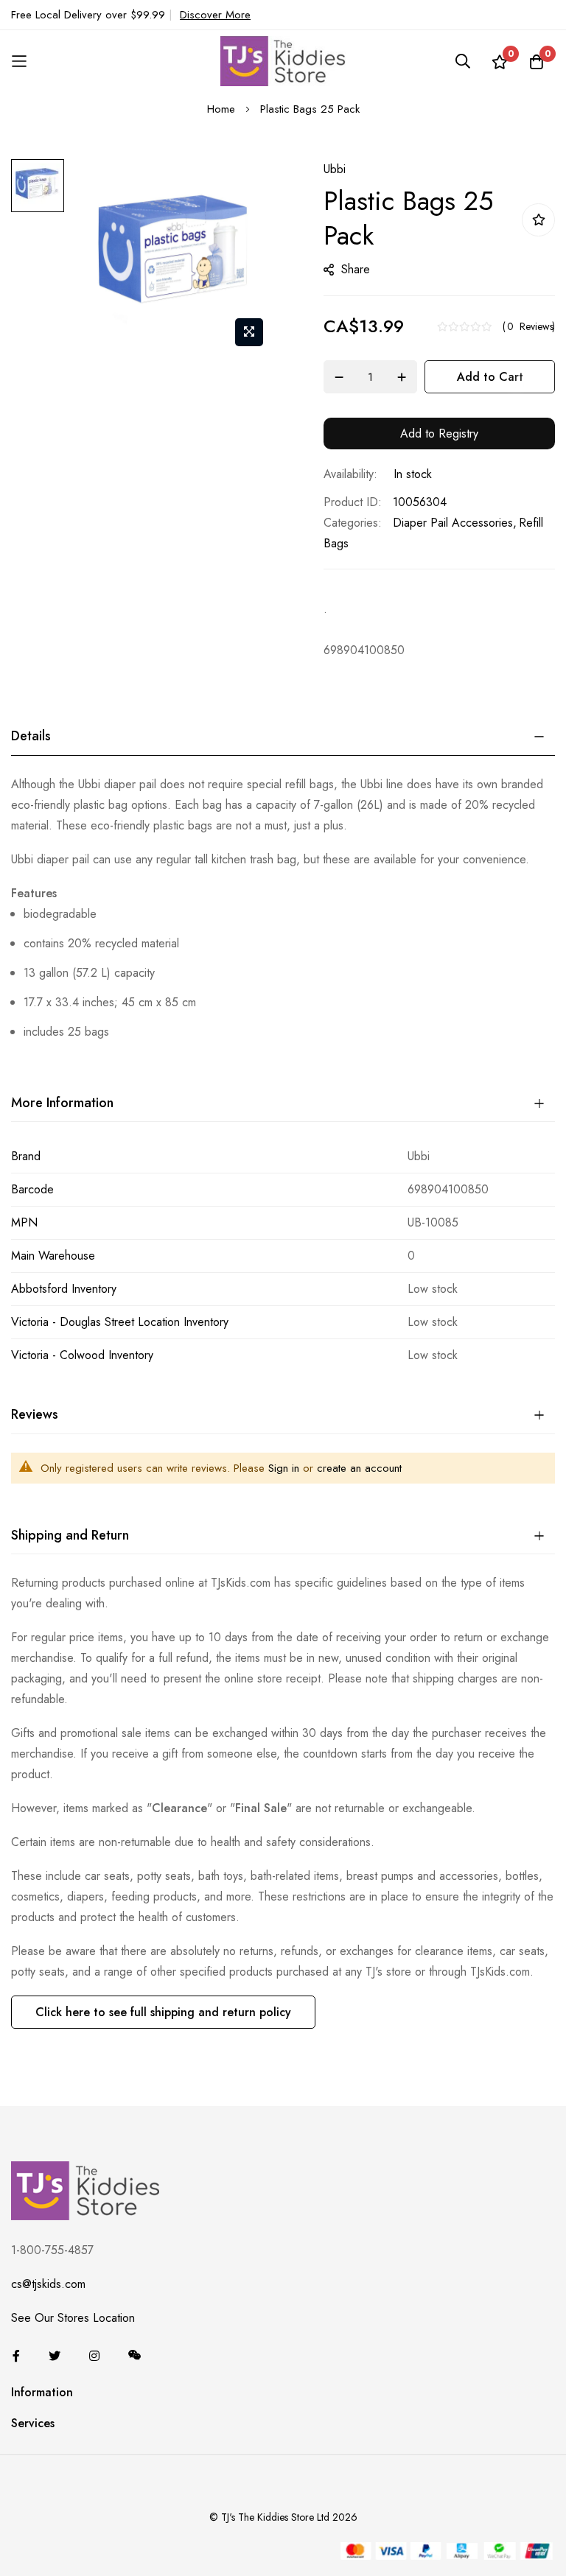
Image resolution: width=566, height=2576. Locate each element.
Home (221, 109)
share (356, 269)
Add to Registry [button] (439, 434)
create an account (359, 1468)
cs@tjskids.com (48, 2284)
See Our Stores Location (73, 2318)
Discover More (215, 15)
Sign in (284, 1468)
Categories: (353, 523)
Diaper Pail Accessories (453, 523)
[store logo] (283, 61)
